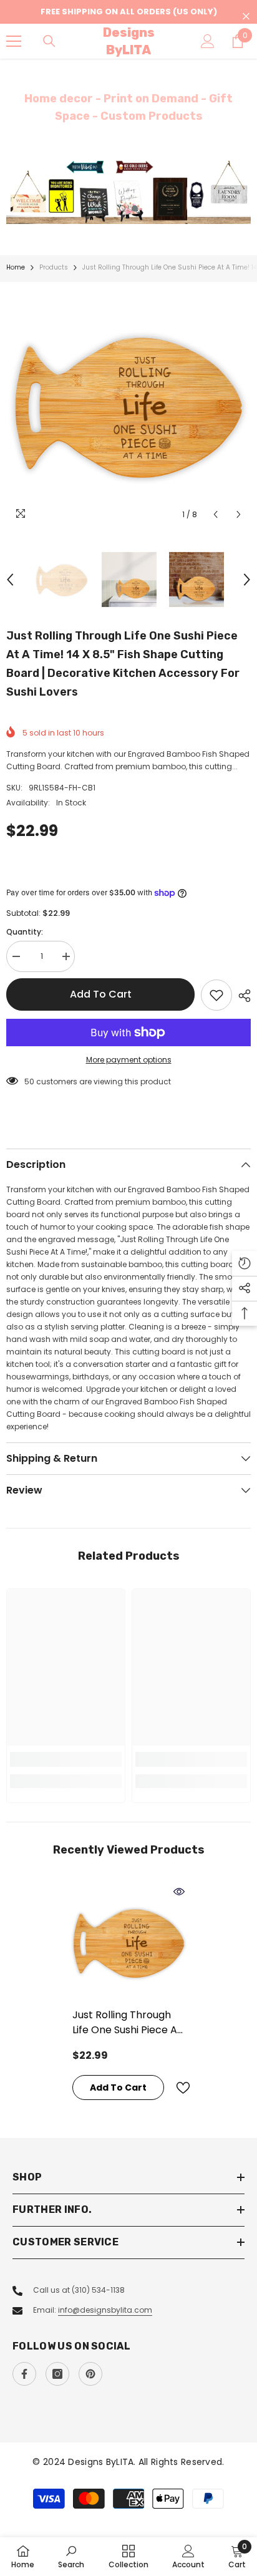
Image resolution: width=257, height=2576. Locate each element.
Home (16, 267)
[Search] (49, 41)
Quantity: (25, 932)
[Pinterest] (90, 2374)
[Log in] (208, 41)
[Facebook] (24, 2374)
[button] (216, 514)
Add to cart (101, 994)
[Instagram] (57, 2374)
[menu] (14, 41)
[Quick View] (179, 1892)
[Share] (241, 996)
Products (54, 267)
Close (246, 17)
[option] (128, 192)
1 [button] (122, 208)
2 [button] (135, 208)
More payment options (129, 1060)
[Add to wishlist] (216, 995)
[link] (66, 1759)
